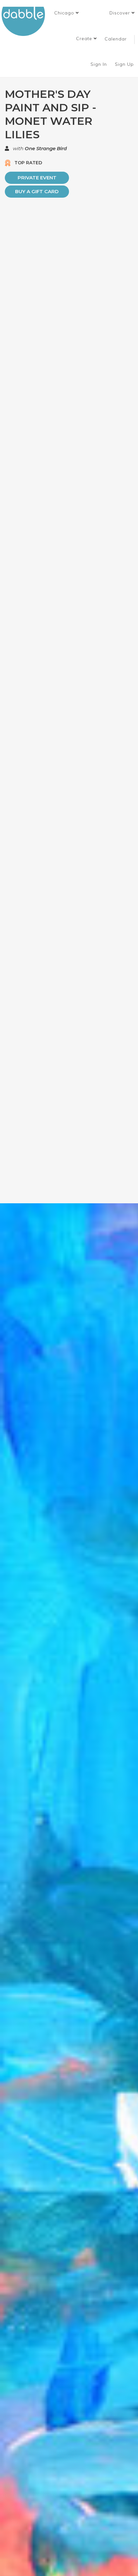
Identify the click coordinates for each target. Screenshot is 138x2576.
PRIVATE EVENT (37, 178)
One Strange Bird (46, 148)
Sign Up (125, 64)
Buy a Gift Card (37, 191)
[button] (67, 13)
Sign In (99, 64)
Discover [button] (121, 13)
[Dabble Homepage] (26, 21)
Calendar (116, 39)
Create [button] (85, 39)
